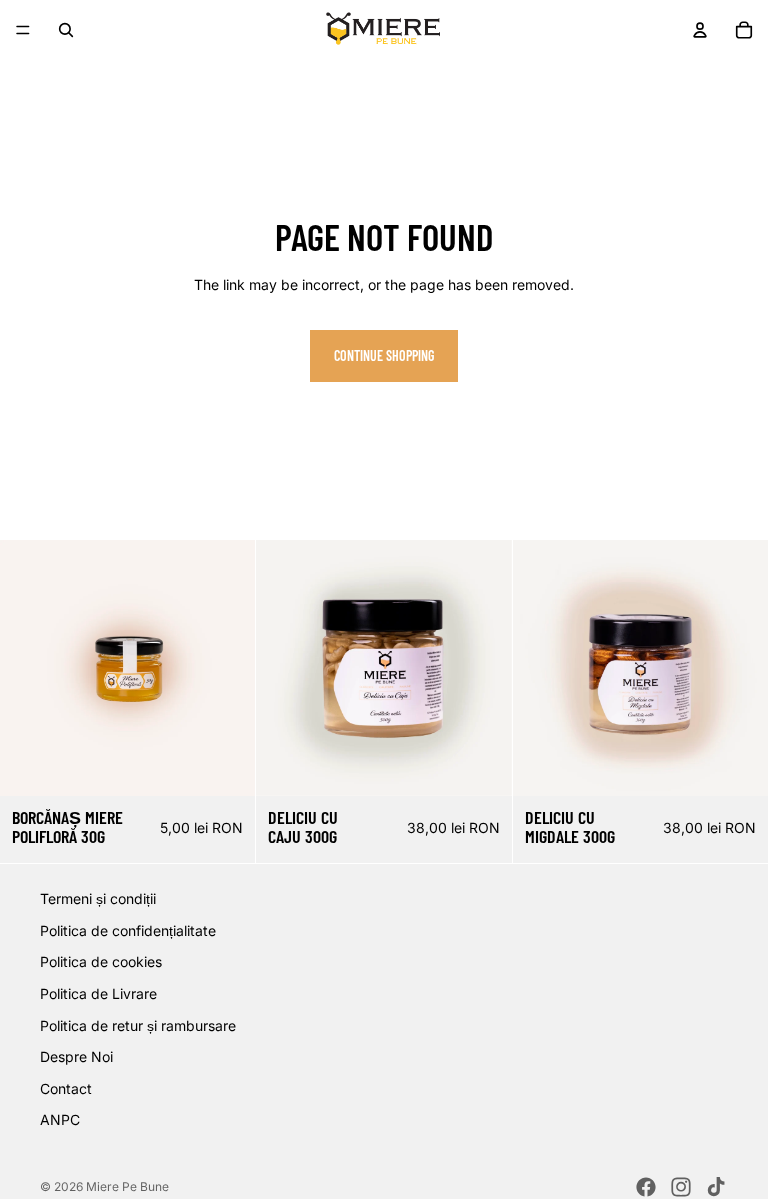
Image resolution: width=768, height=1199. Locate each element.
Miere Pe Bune (127, 1186)
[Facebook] (646, 1187)
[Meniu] (23, 30)
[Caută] (66, 30)
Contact (66, 1088)
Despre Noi (76, 1056)
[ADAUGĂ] (225, 765)
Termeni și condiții (98, 898)
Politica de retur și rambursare (138, 1025)
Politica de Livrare (98, 993)
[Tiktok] (716, 1187)
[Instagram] (681, 1187)
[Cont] (700, 30)
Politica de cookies (101, 962)
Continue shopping (384, 355)
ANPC (60, 1120)
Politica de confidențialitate (128, 930)
